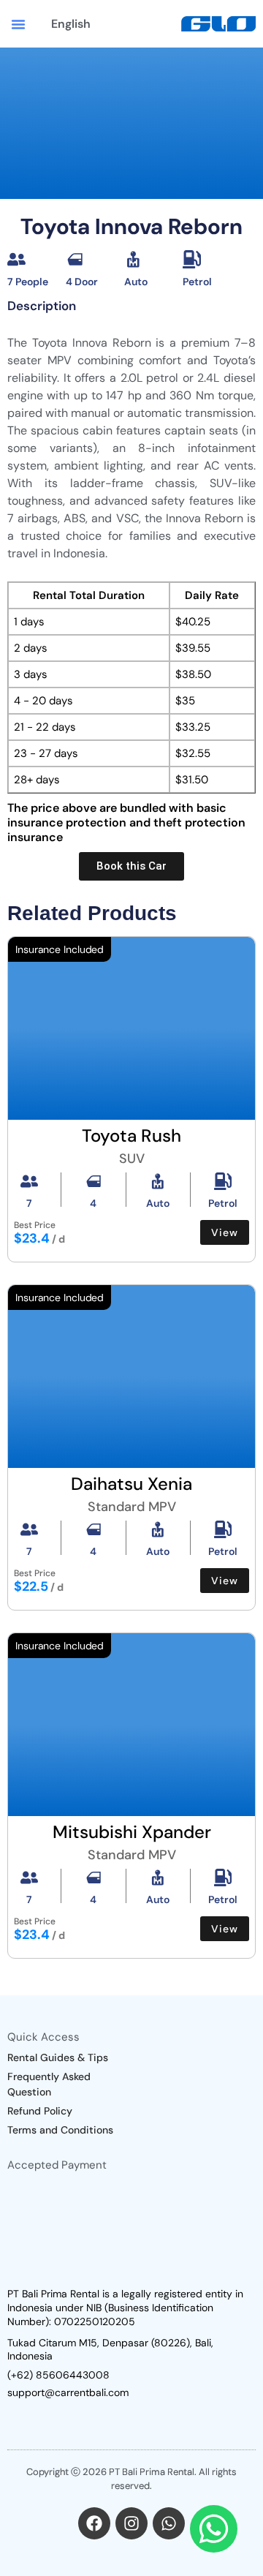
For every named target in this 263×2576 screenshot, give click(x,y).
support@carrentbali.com (68, 2392)
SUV (132, 1159)
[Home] (218, 24)
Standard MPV (132, 1507)
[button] (18, 24)
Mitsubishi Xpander (132, 1832)
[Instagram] (131, 2523)
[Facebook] (94, 2523)
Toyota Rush (131, 1136)
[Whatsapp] (169, 2523)
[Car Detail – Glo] (131, 1028)
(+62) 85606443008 (58, 2375)
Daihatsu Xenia (131, 1484)
